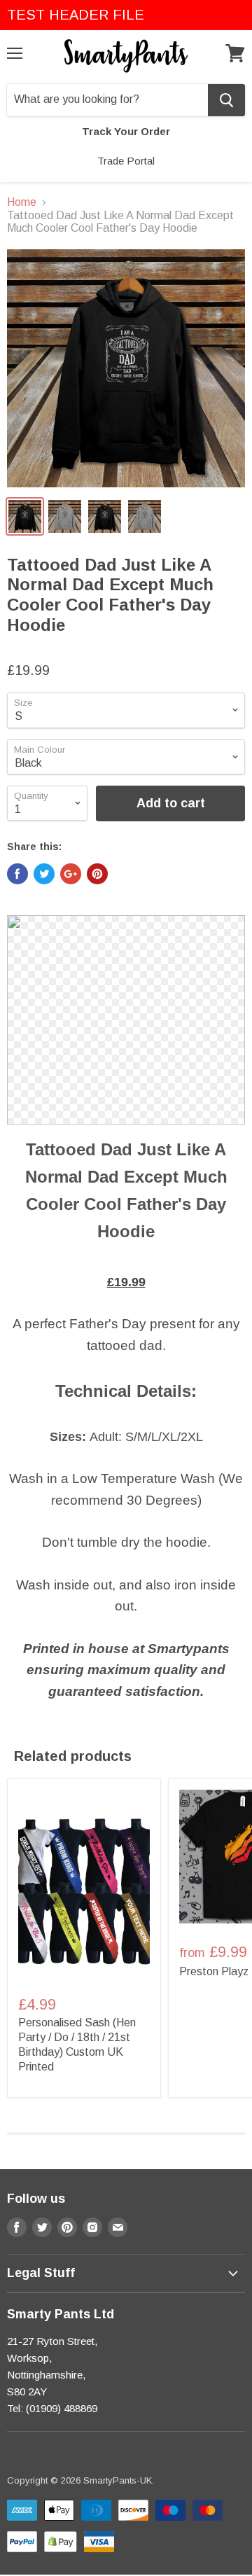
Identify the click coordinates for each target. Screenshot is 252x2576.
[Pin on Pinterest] (97, 874)
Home (22, 202)
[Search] (226, 100)
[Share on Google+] (71, 874)
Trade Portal (126, 161)
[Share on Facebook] (17, 874)
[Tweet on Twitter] (44, 874)
